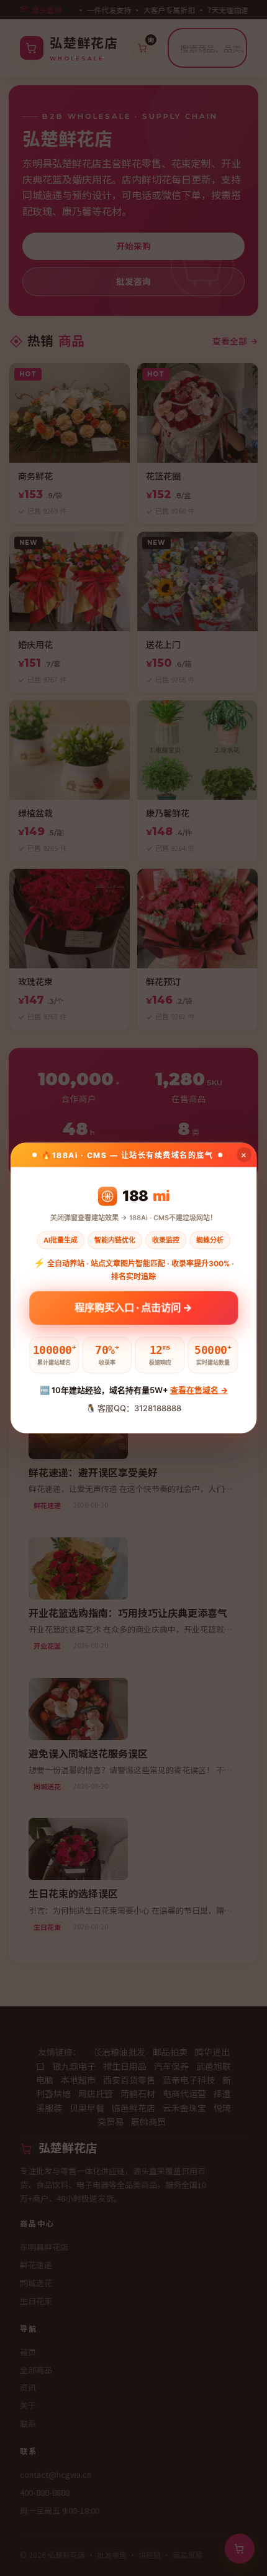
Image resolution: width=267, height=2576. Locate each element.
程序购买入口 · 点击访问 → (134, 1310)
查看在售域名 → (199, 1390)
